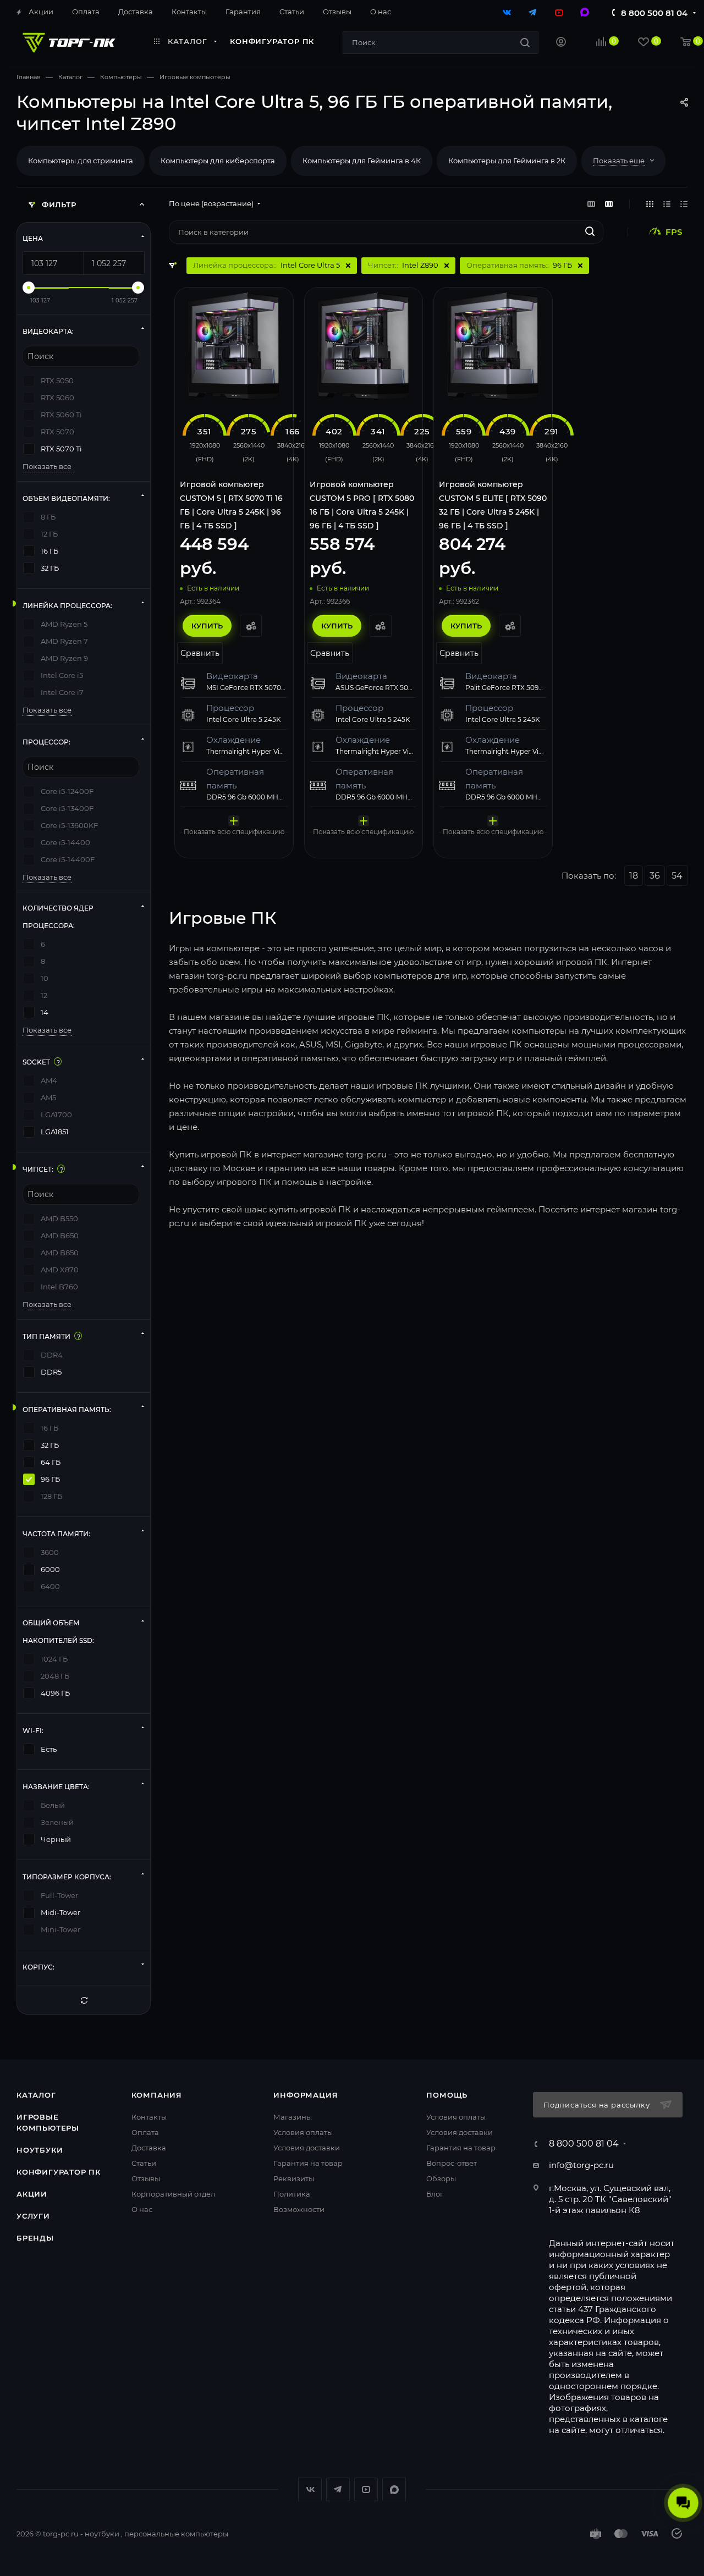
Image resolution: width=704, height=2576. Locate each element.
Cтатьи (144, 2163)
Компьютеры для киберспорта (218, 161)
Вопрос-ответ (452, 2163)
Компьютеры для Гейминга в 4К (362, 161)
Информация (306, 2095)
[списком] (667, 204)
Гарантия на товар (308, 2163)
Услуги (33, 2216)
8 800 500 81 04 (654, 13)
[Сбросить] (84, 2000)
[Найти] (525, 42)
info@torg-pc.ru (581, 2165)
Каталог (36, 2095)
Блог (435, 2194)
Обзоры (441, 2178)
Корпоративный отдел (173, 2194)
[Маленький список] (591, 204)
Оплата (145, 2132)
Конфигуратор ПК (59, 2172)
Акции (32, 2194)
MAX (394, 2489)
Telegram (338, 2489)
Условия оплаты (303, 2132)
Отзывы (146, 2178)
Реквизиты (294, 2178)
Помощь (447, 2095)
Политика (292, 2194)
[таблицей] (684, 204)
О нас (142, 2209)
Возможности (299, 2209)
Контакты (149, 2117)
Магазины (293, 2117)
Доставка (149, 2148)
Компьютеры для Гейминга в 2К (507, 161)
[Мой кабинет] (561, 43)
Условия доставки (307, 2148)
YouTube (366, 2489)
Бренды (35, 2238)
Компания (157, 2095)
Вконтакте (310, 2489)
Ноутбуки (40, 2150)
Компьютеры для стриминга (81, 161)
